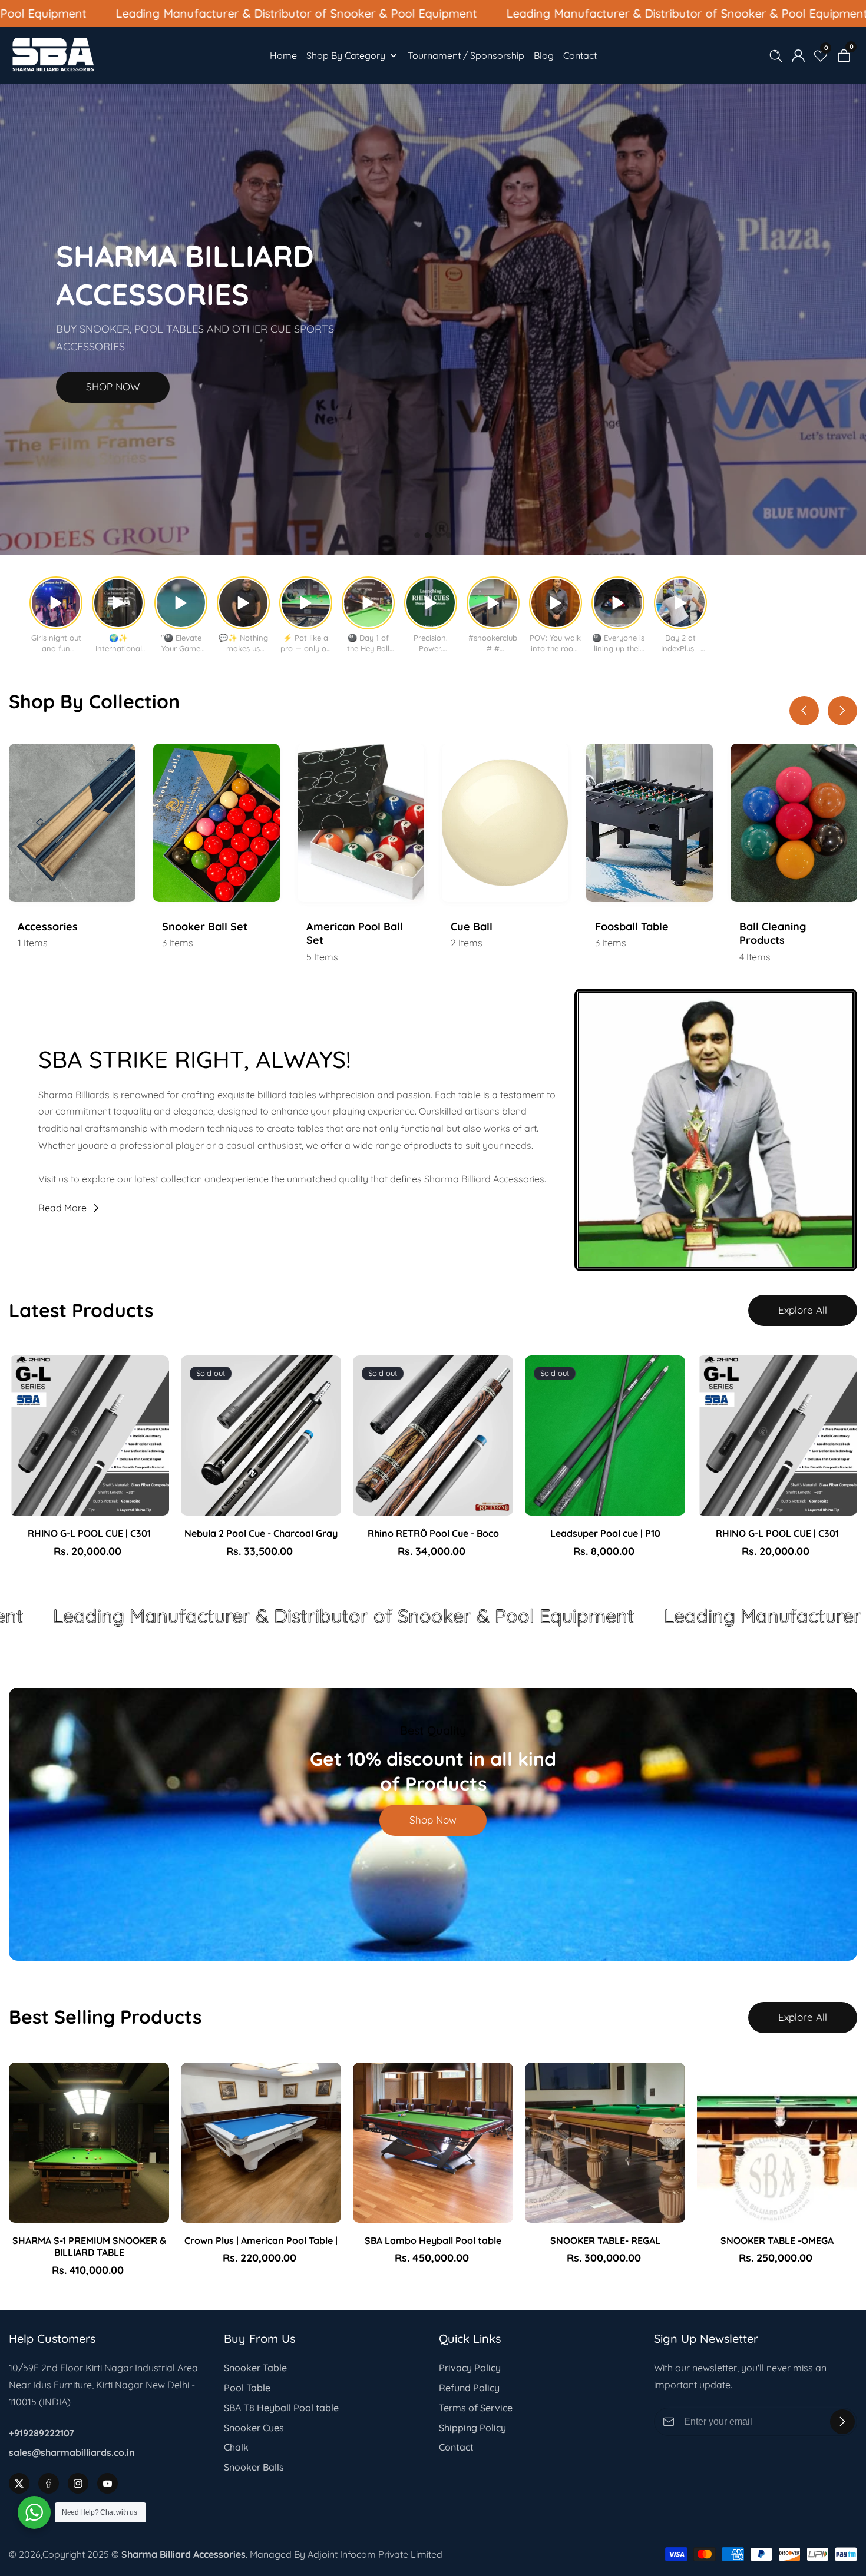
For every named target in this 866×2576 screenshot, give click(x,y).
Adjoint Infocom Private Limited (375, 2554)
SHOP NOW (113, 387)
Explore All (803, 1310)
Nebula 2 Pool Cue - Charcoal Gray (261, 1533)
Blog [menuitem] (544, 55)
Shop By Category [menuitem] (346, 55)
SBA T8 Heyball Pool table (281, 2408)
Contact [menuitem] (580, 55)
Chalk (236, 2447)
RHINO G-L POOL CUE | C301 (89, 1533)
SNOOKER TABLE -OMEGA (777, 2240)
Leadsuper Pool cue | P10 (605, 1533)
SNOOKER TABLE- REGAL (605, 2240)
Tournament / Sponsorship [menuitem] (466, 55)
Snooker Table (255, 2368)
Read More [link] (62, 1208)
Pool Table (247, 2388)
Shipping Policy (472, 2428)
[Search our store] (778, 56)
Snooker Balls (254, 2467)
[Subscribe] (842, 2422)
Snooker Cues (254, 2428)
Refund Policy (469, 2388)
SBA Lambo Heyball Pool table (433, 2240)
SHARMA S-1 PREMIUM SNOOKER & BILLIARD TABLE (89, 2247)
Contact (456, 2447)
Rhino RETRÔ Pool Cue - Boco (433, 1533)
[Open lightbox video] (56, 603)
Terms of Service (476, 2408)
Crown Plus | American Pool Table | (261, 2240)
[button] (417, 535)
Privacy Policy (470, 2368)
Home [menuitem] (283, 55)
